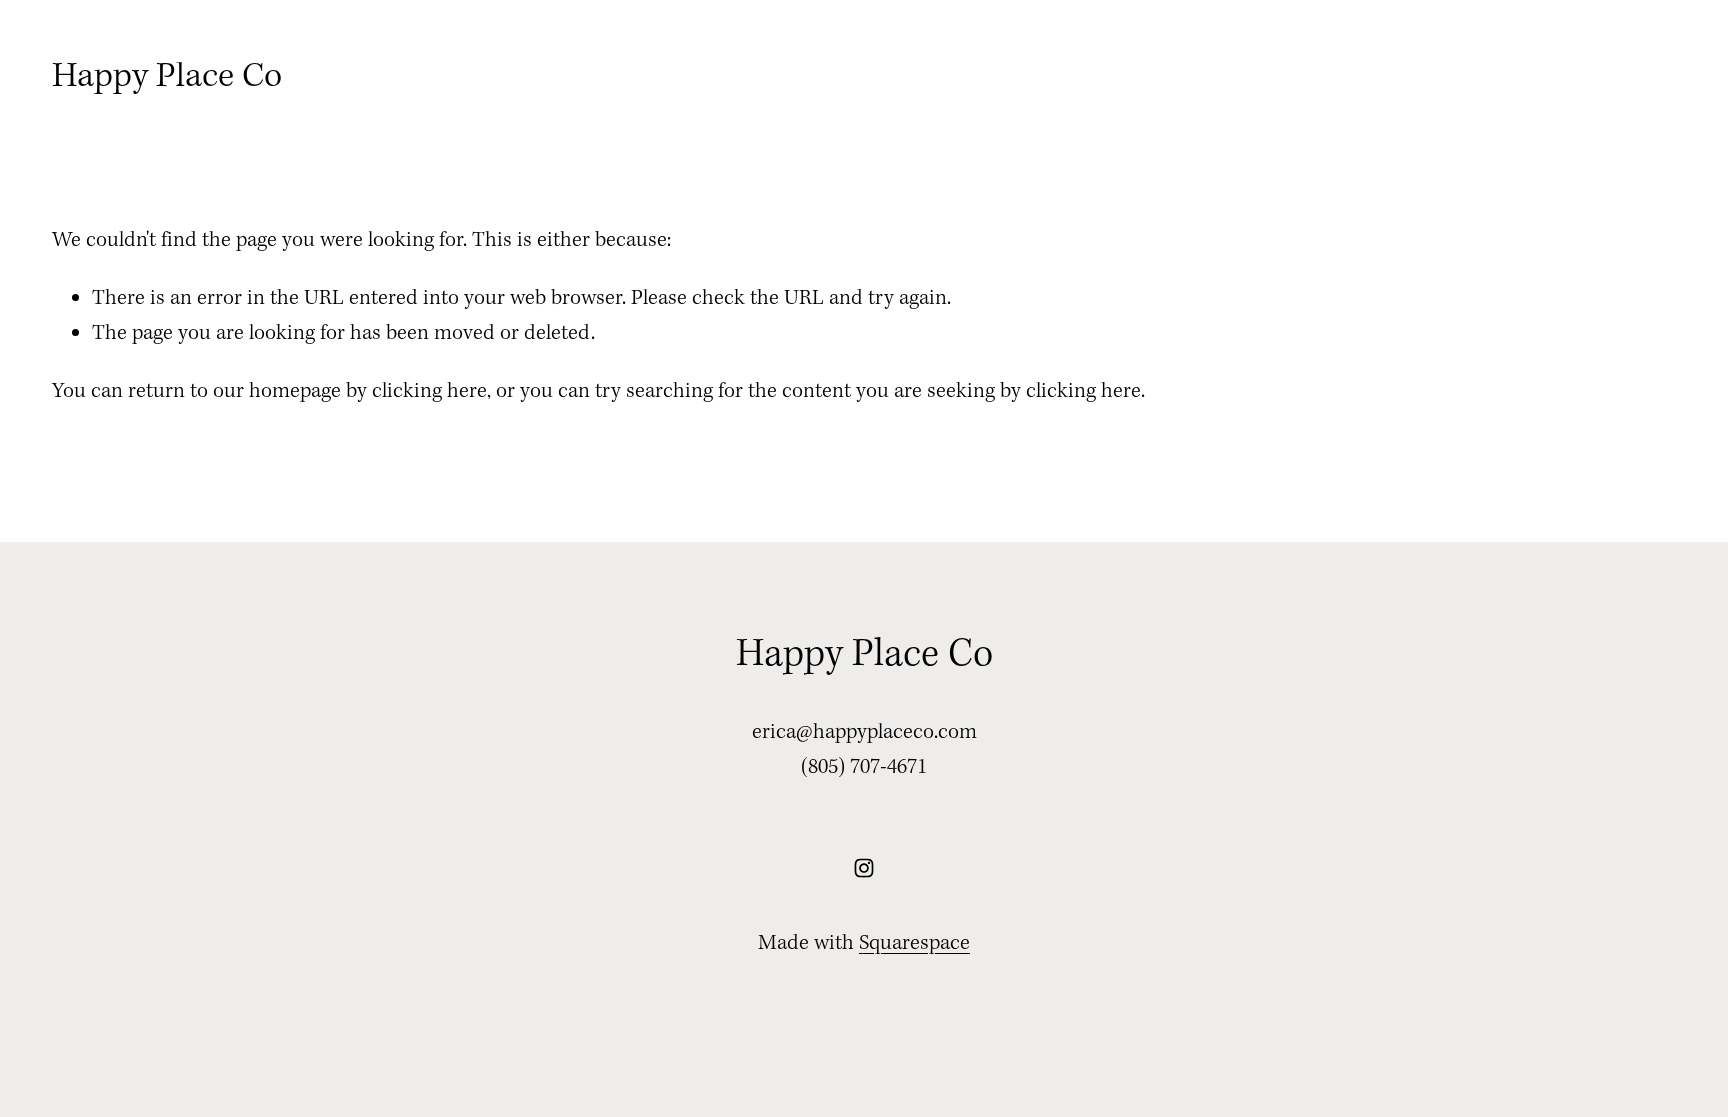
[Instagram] (864, 868)
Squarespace (914, 943)
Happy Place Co (167, 77)
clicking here (429, 391)
